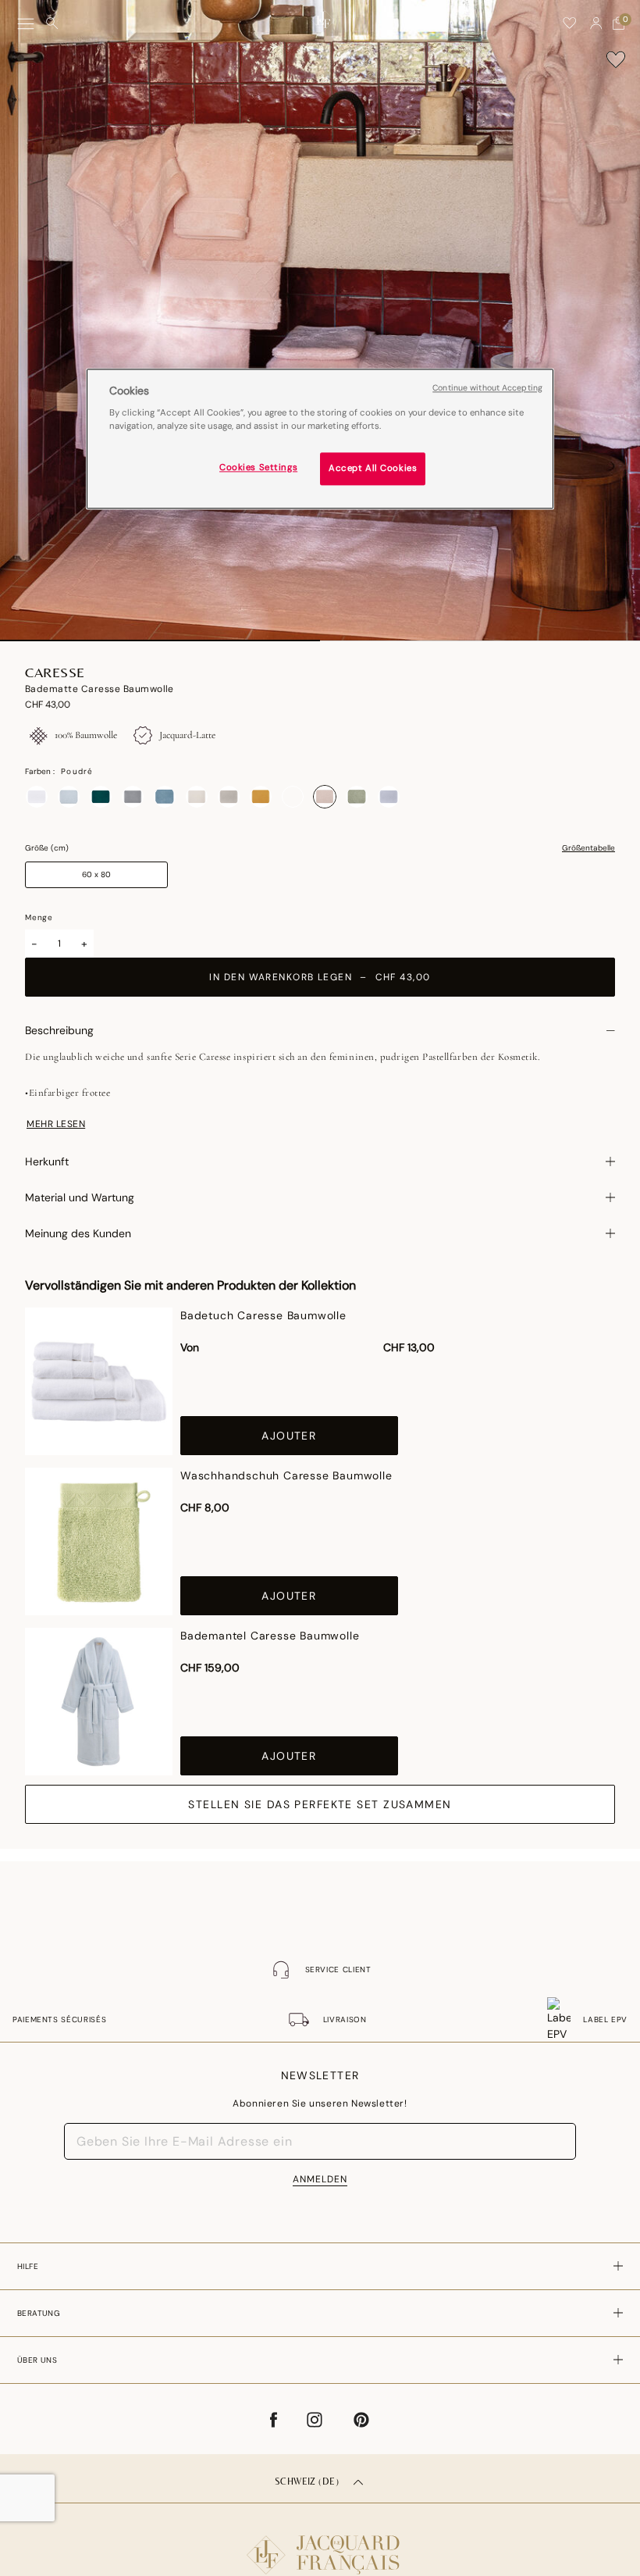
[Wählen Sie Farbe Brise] (69, 797)
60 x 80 (96, 874)
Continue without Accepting (487, 388)
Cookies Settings (258, 468)
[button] (596, 23)
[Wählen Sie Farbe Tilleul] (357, 797)
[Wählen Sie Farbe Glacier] (165, 797)
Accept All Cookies (373, 469)
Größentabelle (588, 848)
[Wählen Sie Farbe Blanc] (37, 797)
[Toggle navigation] (26, 24)
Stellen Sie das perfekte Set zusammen (320, 1804)
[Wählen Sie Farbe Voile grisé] (389, 797)
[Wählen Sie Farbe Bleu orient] (293, 797)
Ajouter (289, 1436)
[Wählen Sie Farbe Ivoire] (197, 797)
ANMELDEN (320, 2179)
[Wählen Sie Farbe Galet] (133, 797)
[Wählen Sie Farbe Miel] (261, 797)
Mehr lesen (56, 1124)
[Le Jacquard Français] (320, 2542)
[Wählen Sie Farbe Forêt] (101, 797)
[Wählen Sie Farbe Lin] (229, 797)
